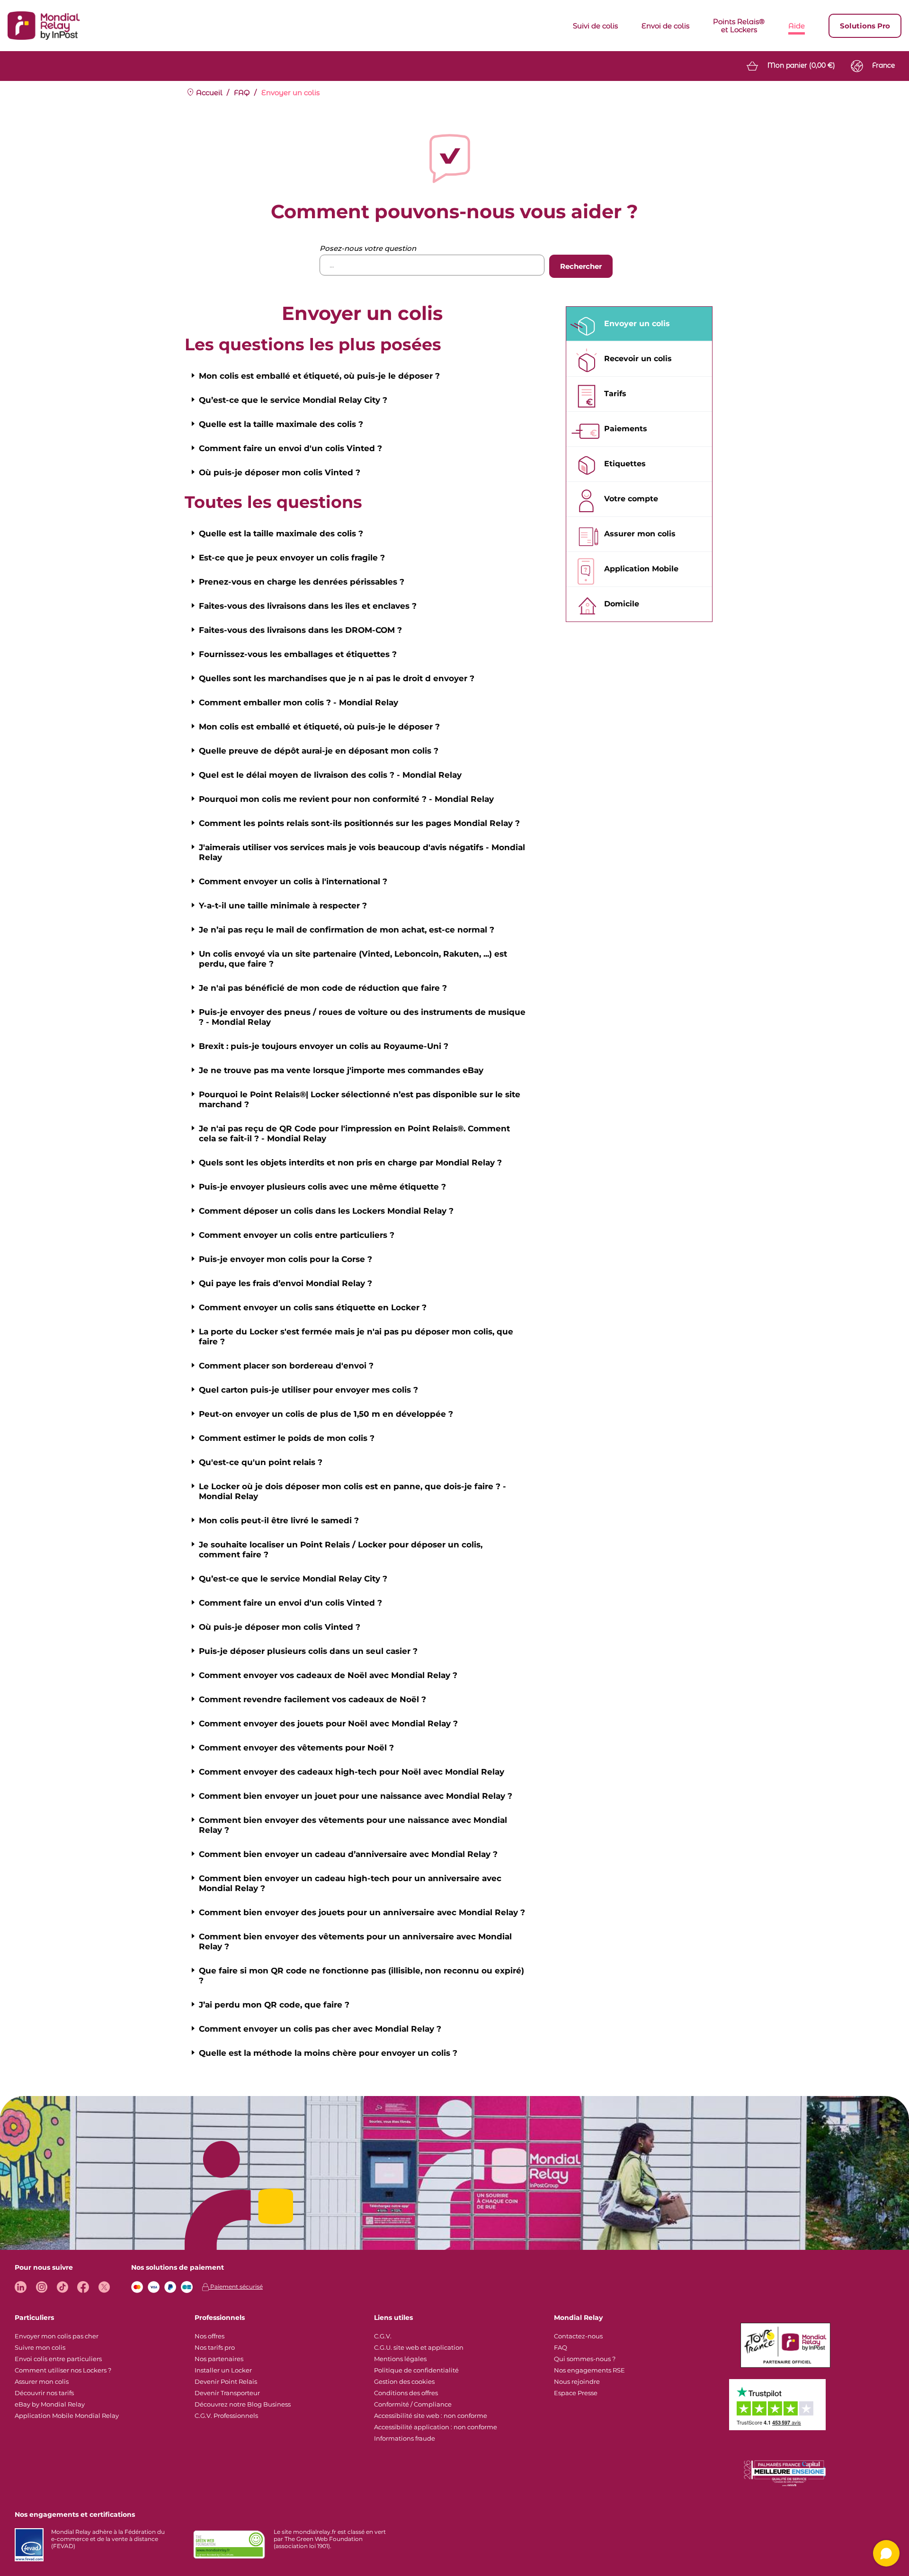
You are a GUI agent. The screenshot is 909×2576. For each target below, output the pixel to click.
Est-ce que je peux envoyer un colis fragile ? (292, 558)
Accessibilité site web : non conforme (431, 2416)
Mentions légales (400, 2359)
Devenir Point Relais (226, 2381)
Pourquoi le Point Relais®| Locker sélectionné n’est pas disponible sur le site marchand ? (360, 1099)
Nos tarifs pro (215, 2347)
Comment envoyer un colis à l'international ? (293, 881)
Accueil (208, 93)
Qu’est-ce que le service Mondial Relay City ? (293, 400)
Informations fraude (405, 2438)
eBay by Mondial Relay (50, 2404)
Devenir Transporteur (227, 2393)
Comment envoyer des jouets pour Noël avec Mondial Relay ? (328, 1723)
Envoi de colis (665, 26)
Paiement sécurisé (236, 2287)
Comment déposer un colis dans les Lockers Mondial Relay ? (326, 1211)
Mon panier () (801, 65)
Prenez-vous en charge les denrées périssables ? (302, 582)
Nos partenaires (219, 2359)
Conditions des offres (406, 2393)
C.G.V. (383, 2336)
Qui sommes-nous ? (585, 2359)
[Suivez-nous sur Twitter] (104, 2287)
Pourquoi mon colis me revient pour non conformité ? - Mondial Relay (346, 799)
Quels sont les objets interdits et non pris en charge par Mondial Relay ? (350, 1163)
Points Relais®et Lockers (739, 26)
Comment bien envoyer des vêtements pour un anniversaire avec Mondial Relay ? (355, 1941)
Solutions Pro (865, 26)
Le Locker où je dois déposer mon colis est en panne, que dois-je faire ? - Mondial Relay (352, 1491)
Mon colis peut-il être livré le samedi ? (279, 1520)
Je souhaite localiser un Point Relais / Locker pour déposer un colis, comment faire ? (341, 1550)
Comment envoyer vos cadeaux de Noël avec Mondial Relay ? (328, 1675)
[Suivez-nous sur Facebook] (83, 2287)
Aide (797, 26)
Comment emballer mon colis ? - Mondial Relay (299, 702)
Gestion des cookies (404, 2381)
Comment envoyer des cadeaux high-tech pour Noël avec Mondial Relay (352, 1772)
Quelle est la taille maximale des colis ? (281, 424)
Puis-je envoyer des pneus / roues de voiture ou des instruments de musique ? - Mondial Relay (362, 1017)
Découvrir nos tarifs (44, 2393)
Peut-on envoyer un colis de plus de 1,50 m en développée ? (326, 1414)
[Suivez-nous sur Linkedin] (21, 2287)
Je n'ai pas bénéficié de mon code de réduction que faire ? (323, 988)
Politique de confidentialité (416, 2370)
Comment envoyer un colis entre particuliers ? (297, 1235)
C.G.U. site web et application (419, 2347)
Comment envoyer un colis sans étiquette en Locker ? (313, 1307)
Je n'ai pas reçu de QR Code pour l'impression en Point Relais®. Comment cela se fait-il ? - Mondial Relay (354, 1133)
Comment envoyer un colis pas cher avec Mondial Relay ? (320, 2029)
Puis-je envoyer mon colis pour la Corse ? (285, 1259)
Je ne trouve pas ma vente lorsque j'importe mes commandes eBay (341, 1070)
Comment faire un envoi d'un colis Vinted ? (290, 448)
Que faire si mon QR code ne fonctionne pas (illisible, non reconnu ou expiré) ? (361, 1976)
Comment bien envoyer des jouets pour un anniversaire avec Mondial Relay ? (362, 1912)
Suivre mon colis (40, 2347)
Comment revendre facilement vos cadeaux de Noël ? (312, 1699)
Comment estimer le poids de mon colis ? (287, 1438)
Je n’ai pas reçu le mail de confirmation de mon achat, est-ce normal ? (347, 930)
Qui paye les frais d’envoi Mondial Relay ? (285, 1283)
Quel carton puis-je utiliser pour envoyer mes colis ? (308, 1390)
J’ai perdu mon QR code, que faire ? (274, 2005)
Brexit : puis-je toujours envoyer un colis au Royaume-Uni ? (324, 1046)
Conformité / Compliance (413, 2404)
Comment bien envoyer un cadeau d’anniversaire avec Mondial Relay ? (348, 1854)
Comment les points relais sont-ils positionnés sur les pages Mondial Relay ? (359, 823)
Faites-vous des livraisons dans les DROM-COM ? (300, 630)
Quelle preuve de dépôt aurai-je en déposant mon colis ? (319, 751)
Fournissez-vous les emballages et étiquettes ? (298, 654)
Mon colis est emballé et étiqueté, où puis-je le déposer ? (319, 376)
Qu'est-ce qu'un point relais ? (261, 1462)
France (883, 65)
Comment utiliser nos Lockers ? (63, 2370)
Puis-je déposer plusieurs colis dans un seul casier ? (308, 1651)
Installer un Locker (223, 2370)
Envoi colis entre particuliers (58, 2359)
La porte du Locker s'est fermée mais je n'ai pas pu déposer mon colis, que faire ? (356, 1337)
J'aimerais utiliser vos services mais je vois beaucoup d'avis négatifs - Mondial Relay (362, 852)
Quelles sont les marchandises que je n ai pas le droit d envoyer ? (337, 678)
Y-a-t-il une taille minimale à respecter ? (283, 906)
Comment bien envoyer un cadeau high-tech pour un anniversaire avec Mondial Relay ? (350, 1883)
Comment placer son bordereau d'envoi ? (286, 1366)
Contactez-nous (578, 2336)
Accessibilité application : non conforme (436, 2427)
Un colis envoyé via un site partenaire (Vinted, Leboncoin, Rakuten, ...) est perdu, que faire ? (353, 959)
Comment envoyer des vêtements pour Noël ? (296, 1748)
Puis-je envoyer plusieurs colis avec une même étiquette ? (322, 1187)
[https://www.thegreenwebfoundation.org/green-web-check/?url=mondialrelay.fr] (229, 2545)
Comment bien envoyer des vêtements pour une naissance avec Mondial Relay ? (353, 1825)
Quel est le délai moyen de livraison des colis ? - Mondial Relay (330, 775)
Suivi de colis (595, 26)
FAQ (242, 93)
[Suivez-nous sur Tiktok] (62, 2287)
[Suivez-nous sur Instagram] (41, 2287)
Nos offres (209, 2336)
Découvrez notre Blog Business (243, 2404)
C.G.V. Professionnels (226, 2416)
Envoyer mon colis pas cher (57, 2336)
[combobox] (432, 265)
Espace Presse (576, 2393)
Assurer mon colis (42, 2381)
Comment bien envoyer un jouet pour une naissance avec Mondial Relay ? (356, 1796)
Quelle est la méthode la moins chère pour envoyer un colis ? (328, 2053)
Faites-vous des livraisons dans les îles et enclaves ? (308, 606)
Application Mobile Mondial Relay (67, 2416)
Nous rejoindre (577, 2381)
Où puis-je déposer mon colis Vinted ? (280, 472)
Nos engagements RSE (589, 2370)
